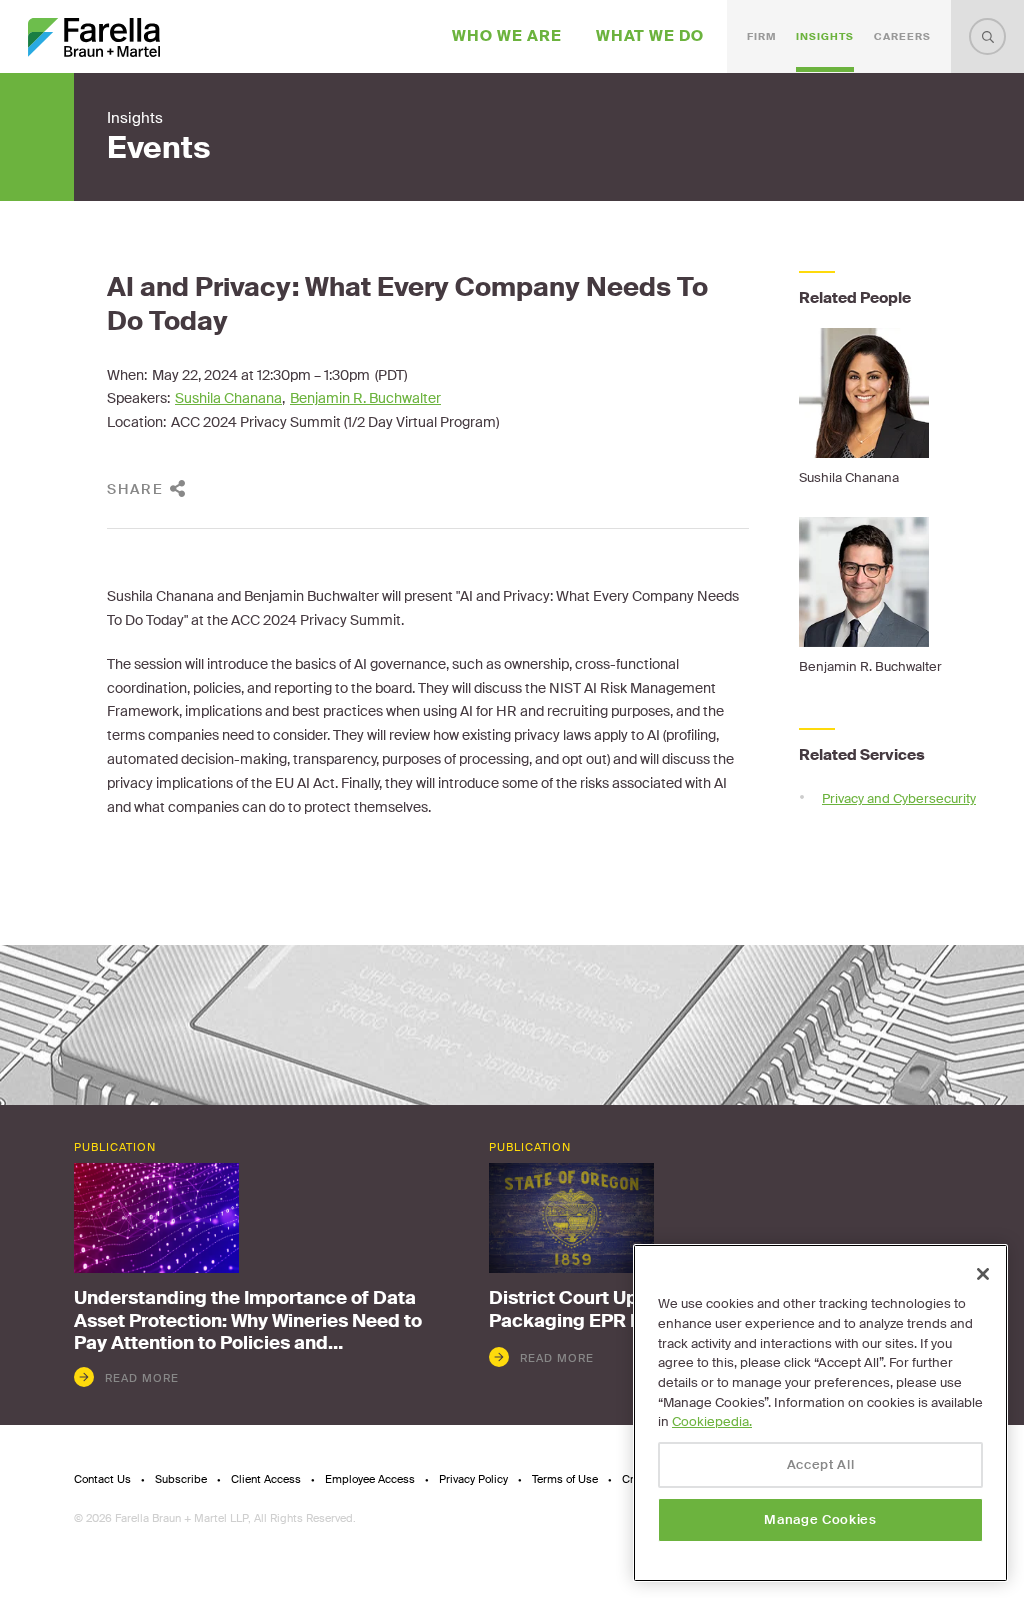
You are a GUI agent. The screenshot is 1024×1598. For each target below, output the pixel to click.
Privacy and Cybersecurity (899, 798)
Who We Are (507, 36)
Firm (761, 36)
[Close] (983, 1274)
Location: (136, 422)
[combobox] (987, 36)
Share (135, 489)
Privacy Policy (473, 1479)
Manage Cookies (820, 1519)
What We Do (650, 36)
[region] (820, 1413)
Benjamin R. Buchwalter (365, 398)
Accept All (821, 1464)
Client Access (266, 1479)
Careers (902, 36)
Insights (825, 36)
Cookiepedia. (712, 1421)
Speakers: (138, 398)
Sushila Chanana (228, 398)
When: (127, 375)
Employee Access (370, 1479)
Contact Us (102, 1479)
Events (158, 148)
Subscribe (181, 1479)
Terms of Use (565, 1479)
